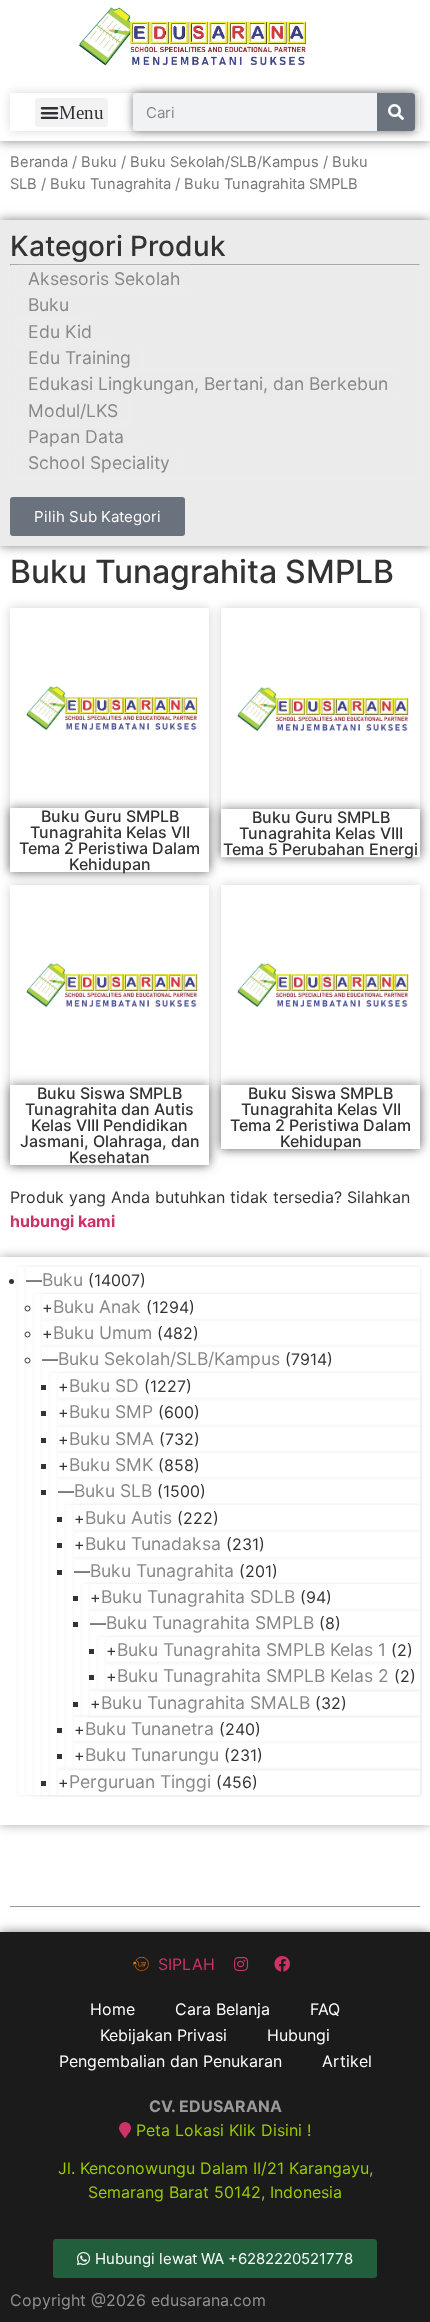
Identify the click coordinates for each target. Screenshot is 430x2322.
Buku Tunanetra (149, 1728)
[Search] (396, 112)
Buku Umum (102, 1332)
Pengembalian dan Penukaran (170, 2061)
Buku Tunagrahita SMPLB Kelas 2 (253, 1675)
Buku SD (104, 1385)
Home (112, 2009)
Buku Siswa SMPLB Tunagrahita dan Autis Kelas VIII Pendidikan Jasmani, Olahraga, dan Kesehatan (110, 1125)
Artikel (347, 2061)
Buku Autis (128, 1517)
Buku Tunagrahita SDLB (198, 1596)
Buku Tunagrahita (110, 184)
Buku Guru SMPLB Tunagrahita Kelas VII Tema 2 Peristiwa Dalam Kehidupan (109, 840)
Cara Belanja (222, 2009)
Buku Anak (97, 1306)
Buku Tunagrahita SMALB (205, 1702)
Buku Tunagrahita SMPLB (210, 1622)
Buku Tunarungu (152, 1754)
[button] (72, 112)
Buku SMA (111, 1438)
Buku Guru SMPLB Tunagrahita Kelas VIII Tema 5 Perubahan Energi (320, 833)
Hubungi (298, 2035)
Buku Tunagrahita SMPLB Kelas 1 (251, 1649)
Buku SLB (113, 1490)
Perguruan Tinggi (140, 1781)
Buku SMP (111, 1411)
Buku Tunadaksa (153, 1543)
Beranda (39, 162)
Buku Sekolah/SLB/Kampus (224, 162)
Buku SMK (111, 1464)
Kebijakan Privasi (163, 2035)
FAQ (325, 2009)
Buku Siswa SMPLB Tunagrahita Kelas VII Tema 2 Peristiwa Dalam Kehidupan (320, 1117)
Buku (99, 162)
